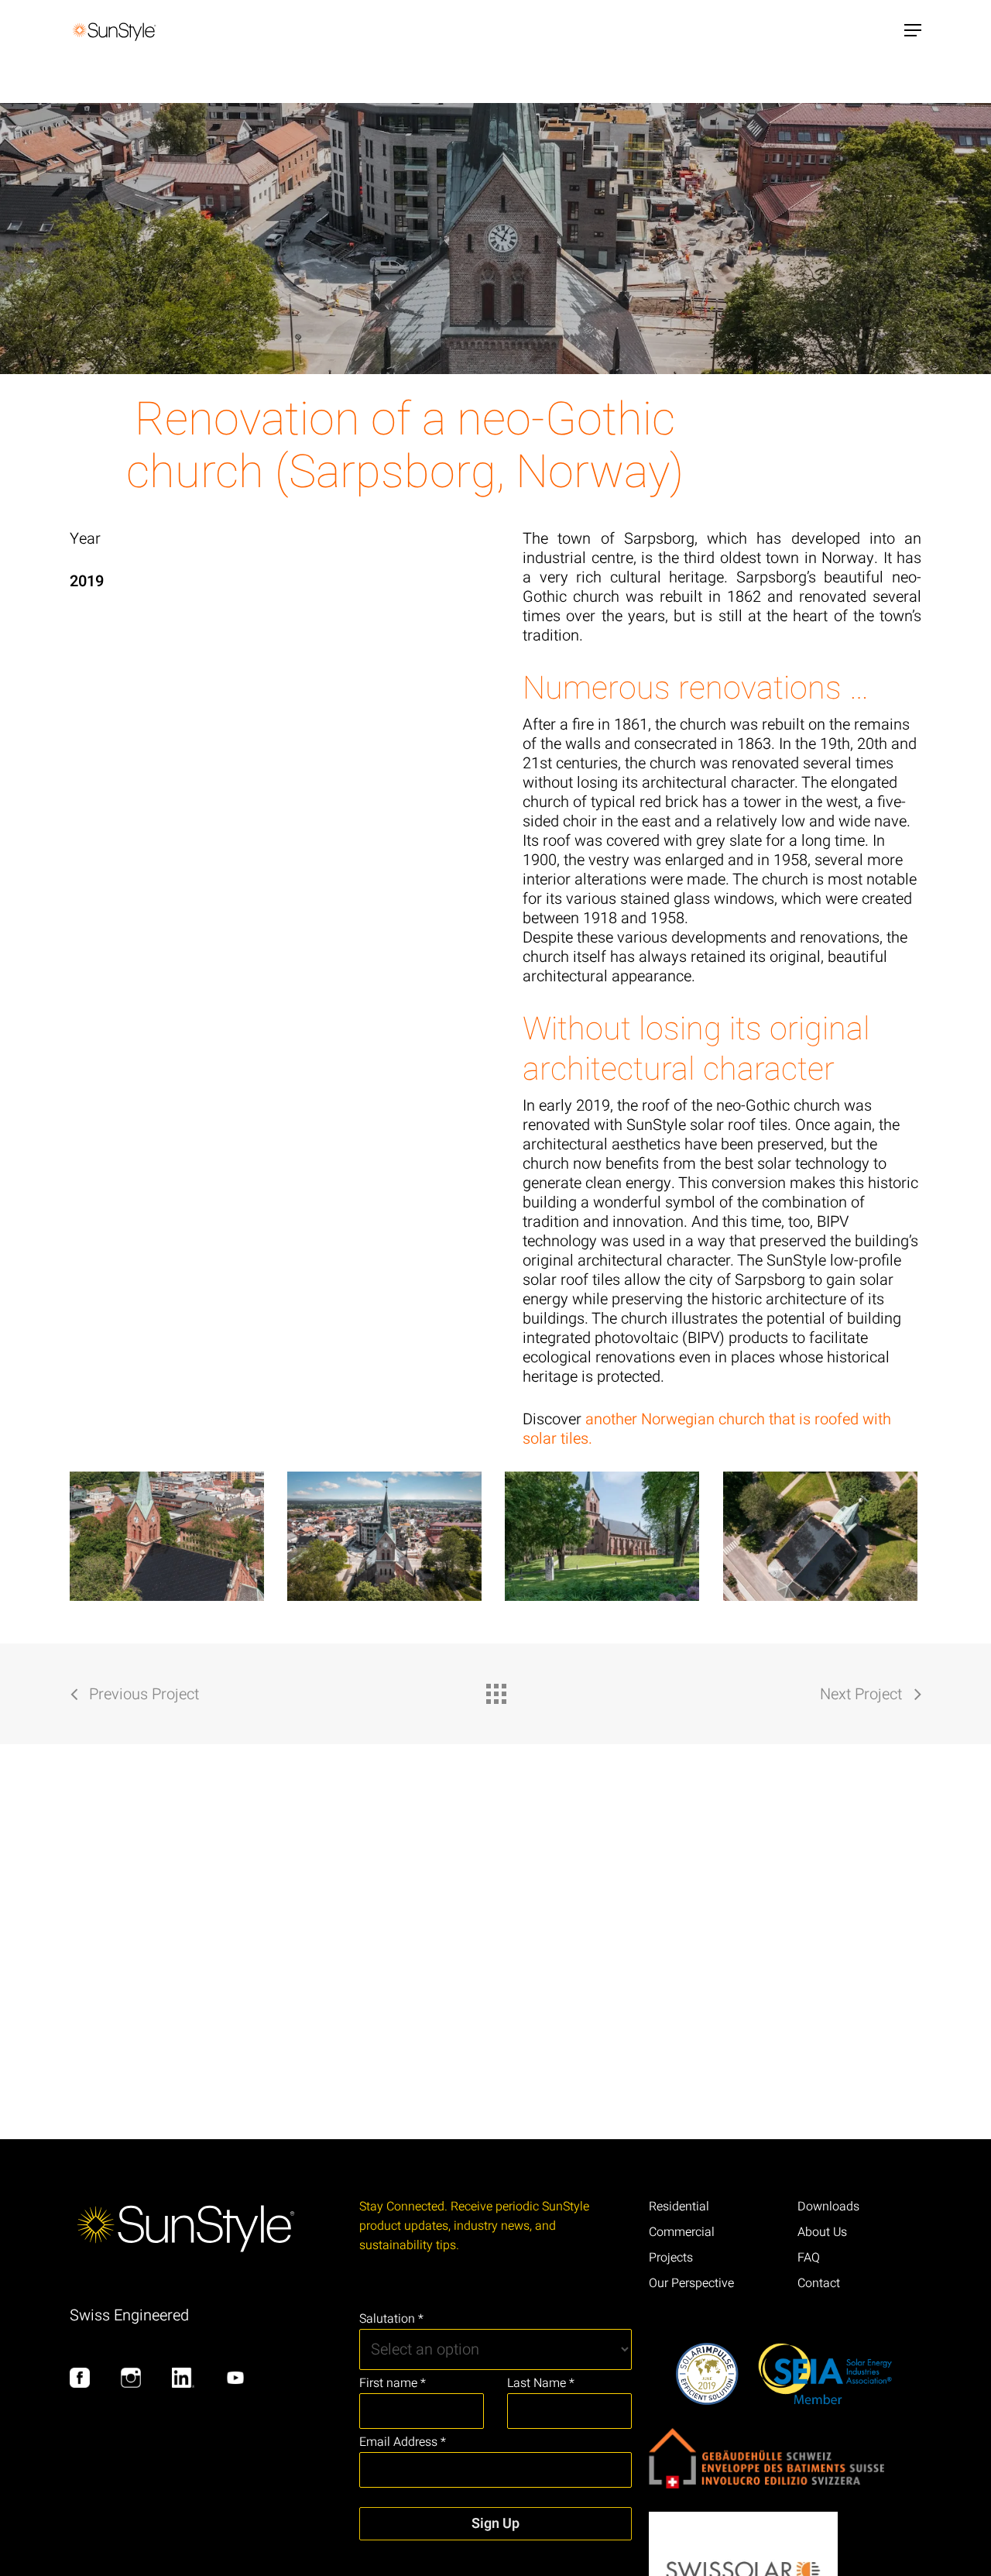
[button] (913, 30)
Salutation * (391, 2319)
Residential (679, 2207)
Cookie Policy (55, 2547)
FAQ (809, 2258)
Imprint (186, 2547)
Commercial (682, 2232)
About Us (822, 2232)
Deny (670, 2438)
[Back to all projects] (495, 1690)
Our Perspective (691, 2283)
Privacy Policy (128, 2547)
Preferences (871, 2438)
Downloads (828, 2207)
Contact (819, 2283)
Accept (468, 2438)
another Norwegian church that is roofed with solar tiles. (707, 1429)
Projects (671, 2258)
